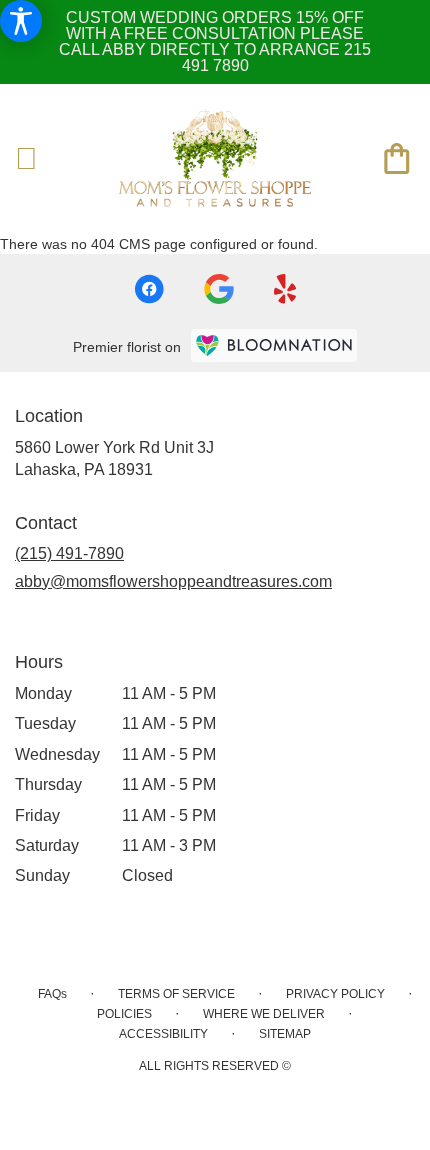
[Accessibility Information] (21, 21)
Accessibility (163, 1034)
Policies (124, 1014)
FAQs (52, 994)
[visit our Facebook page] (149, 289)
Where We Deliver (264, 1014)
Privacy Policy (335, 994)
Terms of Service (176, 994)
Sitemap (285, 1034)
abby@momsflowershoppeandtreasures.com (173, 581)
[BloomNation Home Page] (274, 345)
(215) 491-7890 (69, 553)
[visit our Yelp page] (285, 289)
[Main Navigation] (26, 159)
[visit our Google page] (219, 289)
